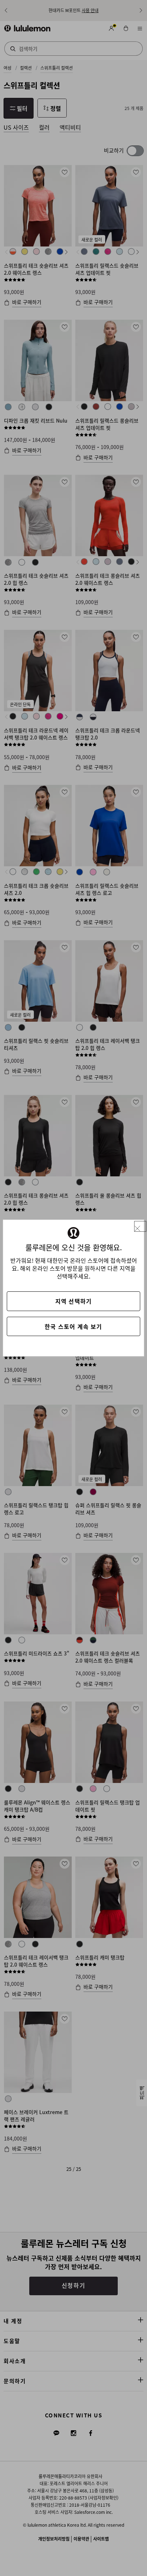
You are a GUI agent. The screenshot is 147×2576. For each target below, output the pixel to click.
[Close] (140, 1227)
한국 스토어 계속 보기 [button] (73, 1326)
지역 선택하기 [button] (73, 1301)
